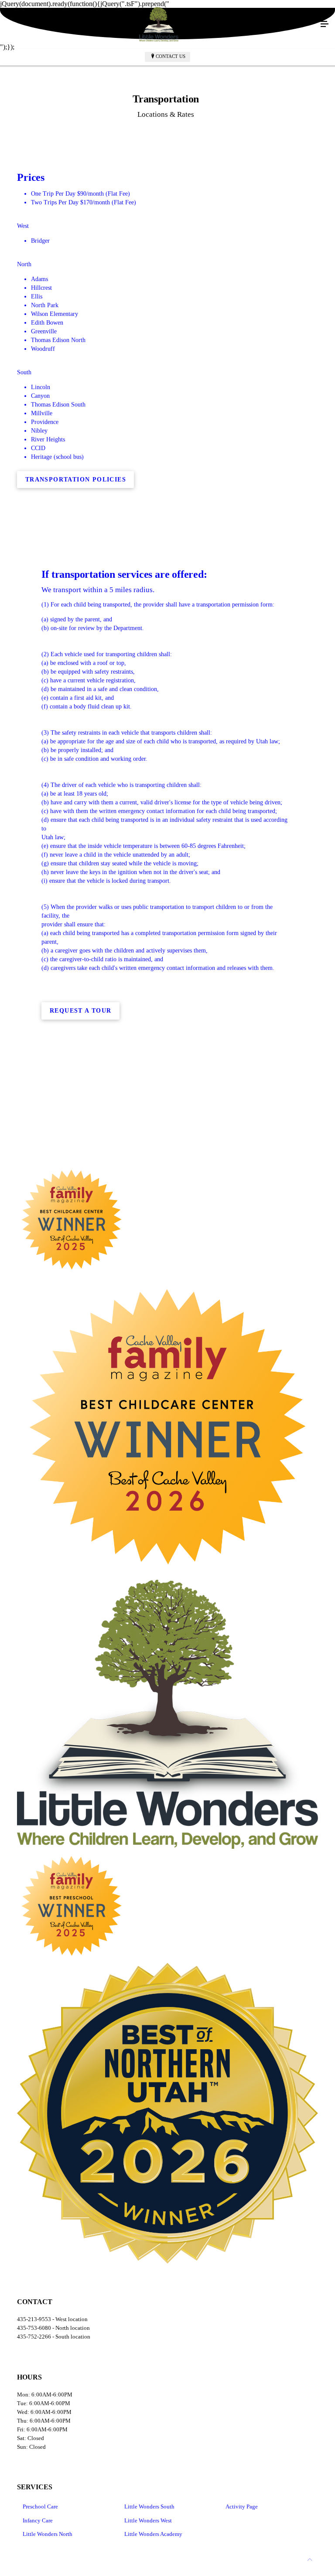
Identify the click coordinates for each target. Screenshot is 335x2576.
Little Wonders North (48, 2534)
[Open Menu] (325, 24)
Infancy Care (38, 2520)
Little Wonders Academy (153, 2534)
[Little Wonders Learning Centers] (159, 24)
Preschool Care (40, 2507)
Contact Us (171, 56)
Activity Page (242, 2507)
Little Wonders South (149, 2507)
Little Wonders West (148, 2520)
